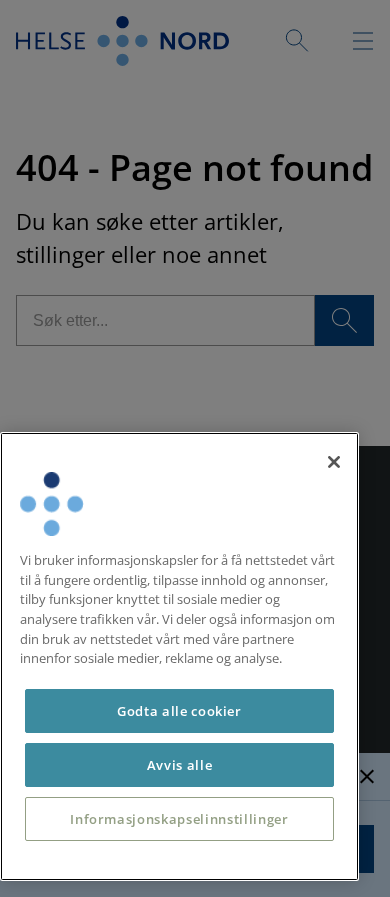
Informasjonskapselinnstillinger (179, 819)
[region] (179, 656)
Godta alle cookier (179, 711)
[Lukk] (334, 462)
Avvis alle (180, 765)
